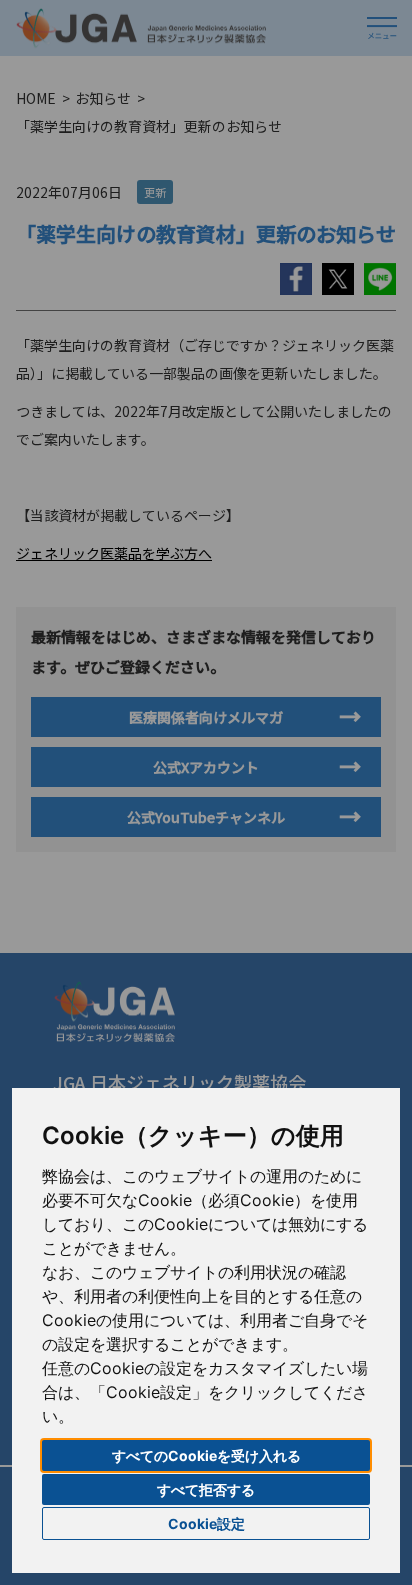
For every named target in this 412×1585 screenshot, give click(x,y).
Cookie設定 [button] (206, 1523)
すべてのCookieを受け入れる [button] (206, 1455)
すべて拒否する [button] (206, 1489)
